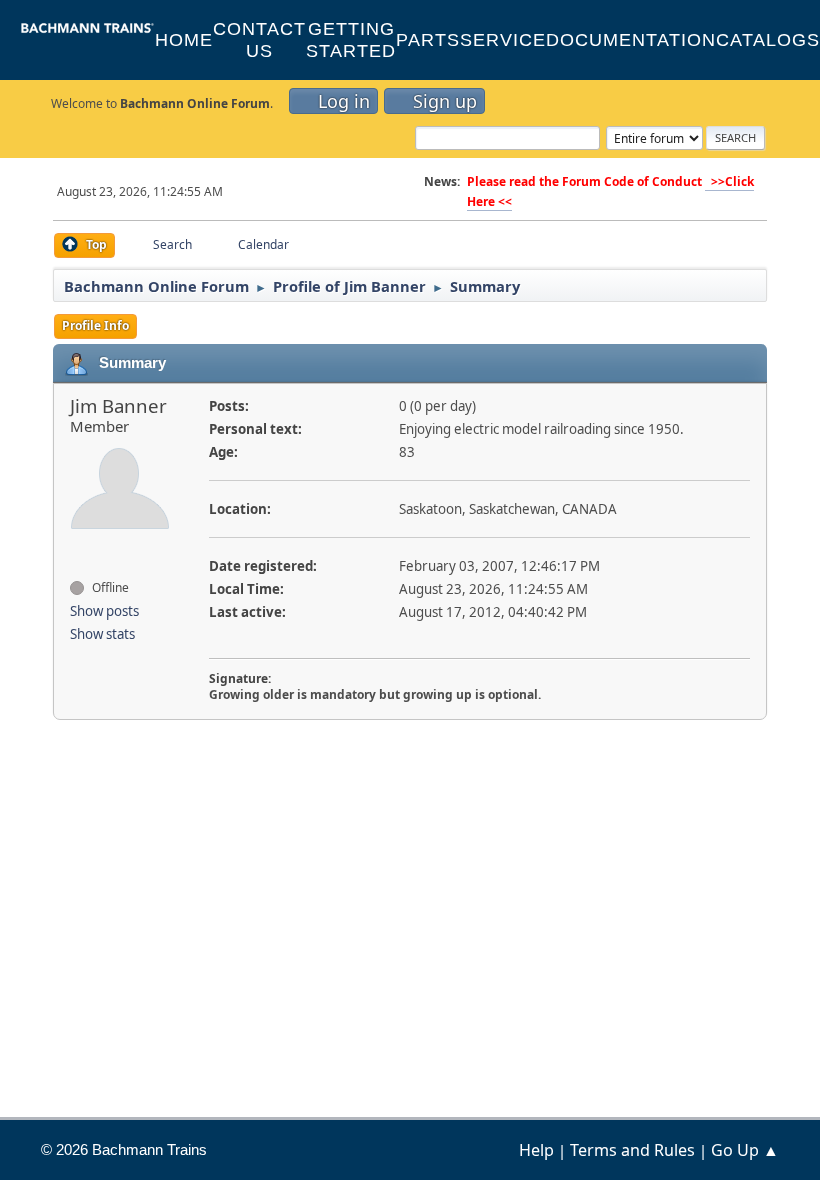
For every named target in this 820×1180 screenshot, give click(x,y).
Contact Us (259, 40)
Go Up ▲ (745, 1150)
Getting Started (351, 40)
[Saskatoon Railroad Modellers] (78, 552)
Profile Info (95, 325)
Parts (428, 40)
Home (184, 40)
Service (503, 40)
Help (536, 1150)
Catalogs (768, 40)
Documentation (631, 40)
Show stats (102, 634)
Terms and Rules (632, 1150)
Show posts (104, 611)
